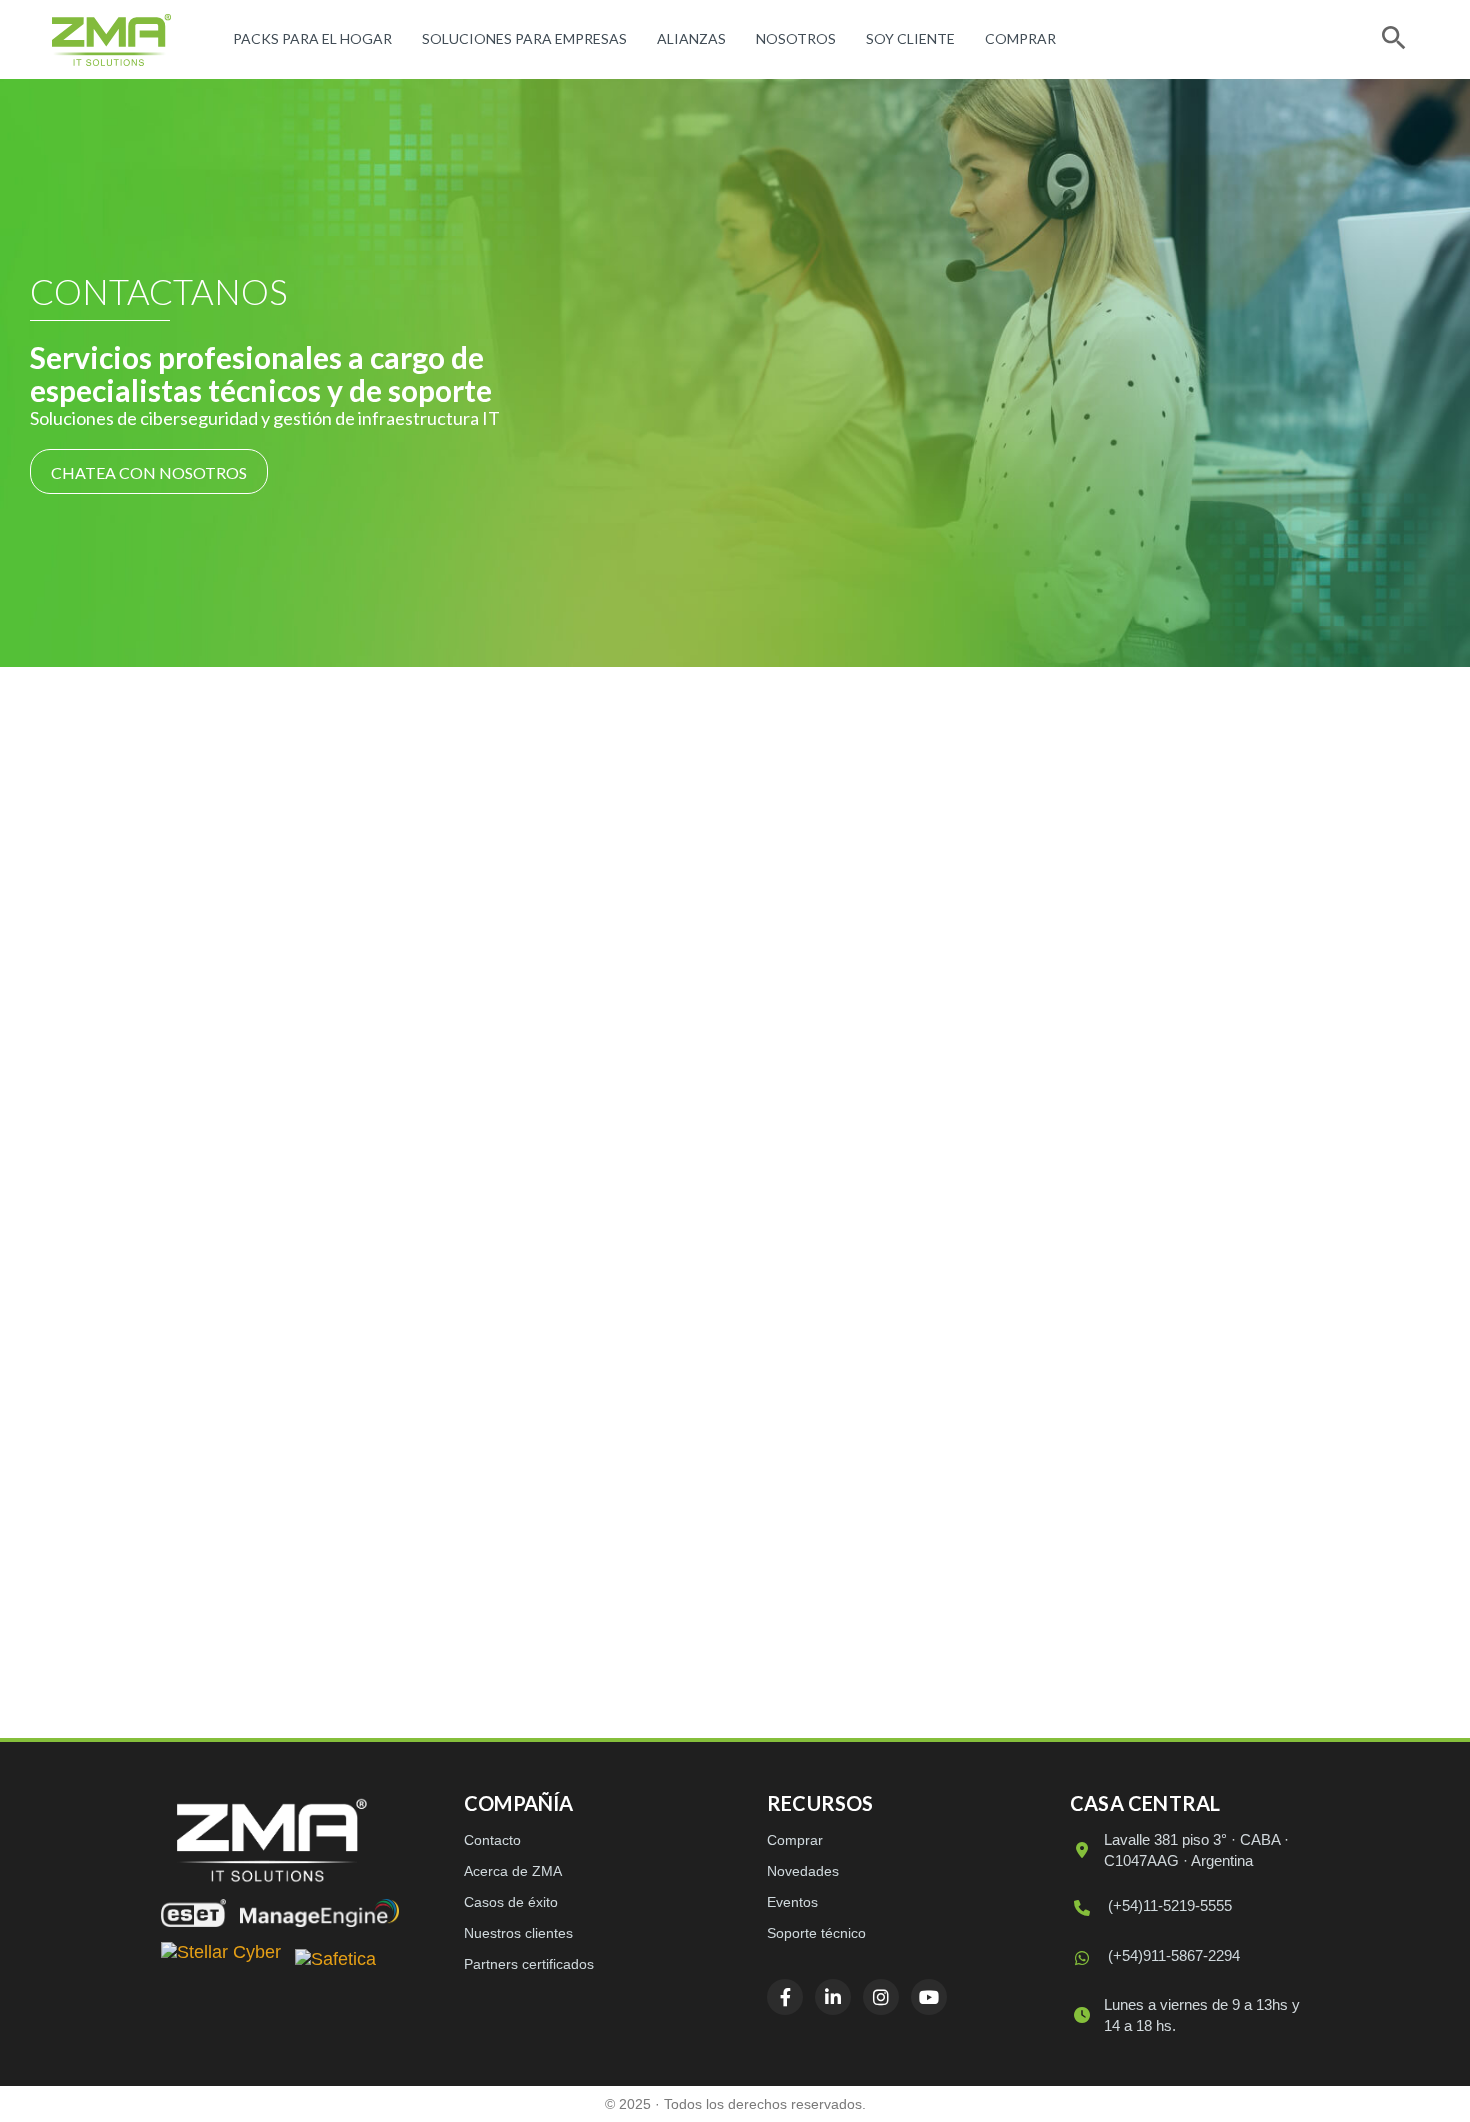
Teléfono (835, 1119)
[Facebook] (205, 1481)
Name (823, 1479)
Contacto (492, 1840)
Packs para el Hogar (312, 38)
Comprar (1020, 38)
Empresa (835, 988)
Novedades (803, 1871)
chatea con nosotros (496, 1375)
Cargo (823, 1053)
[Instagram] (309, 1481)
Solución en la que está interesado (916, 1250)
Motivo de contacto (870, 1316)
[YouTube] (361, 1481)
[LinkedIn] (257, 1481)
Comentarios (846, 1381)
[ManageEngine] (319, 1913)
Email (824, 1184)
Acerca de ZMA (513, 1871)
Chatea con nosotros (149, 472)
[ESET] (193, 1913)
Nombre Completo (870, 922)
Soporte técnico (816, 1933)
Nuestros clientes (518, 1933)
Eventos (792, 1902)
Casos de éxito (511, 1902)
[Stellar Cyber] (221, 1961)
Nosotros (796, 38)
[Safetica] (335, 1961)
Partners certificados (529, 1964)
